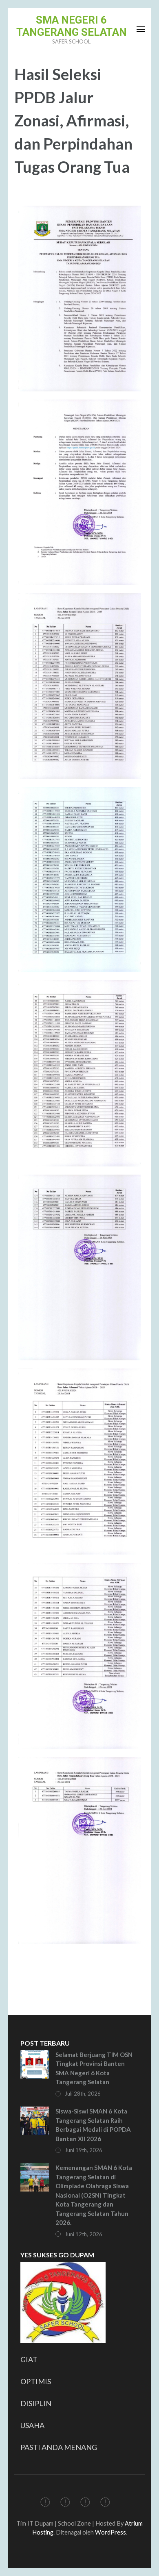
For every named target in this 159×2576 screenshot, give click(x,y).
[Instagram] (85, 2503)
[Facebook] (45, 2503)
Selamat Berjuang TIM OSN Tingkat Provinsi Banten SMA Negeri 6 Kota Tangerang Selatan (94, 2068)
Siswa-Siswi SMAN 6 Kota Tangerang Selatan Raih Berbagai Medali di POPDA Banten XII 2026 (93, 2125)
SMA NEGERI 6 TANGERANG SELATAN (72, 26)
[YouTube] (105, 2503)
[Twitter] (65, 2503)
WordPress (110, 2532)
